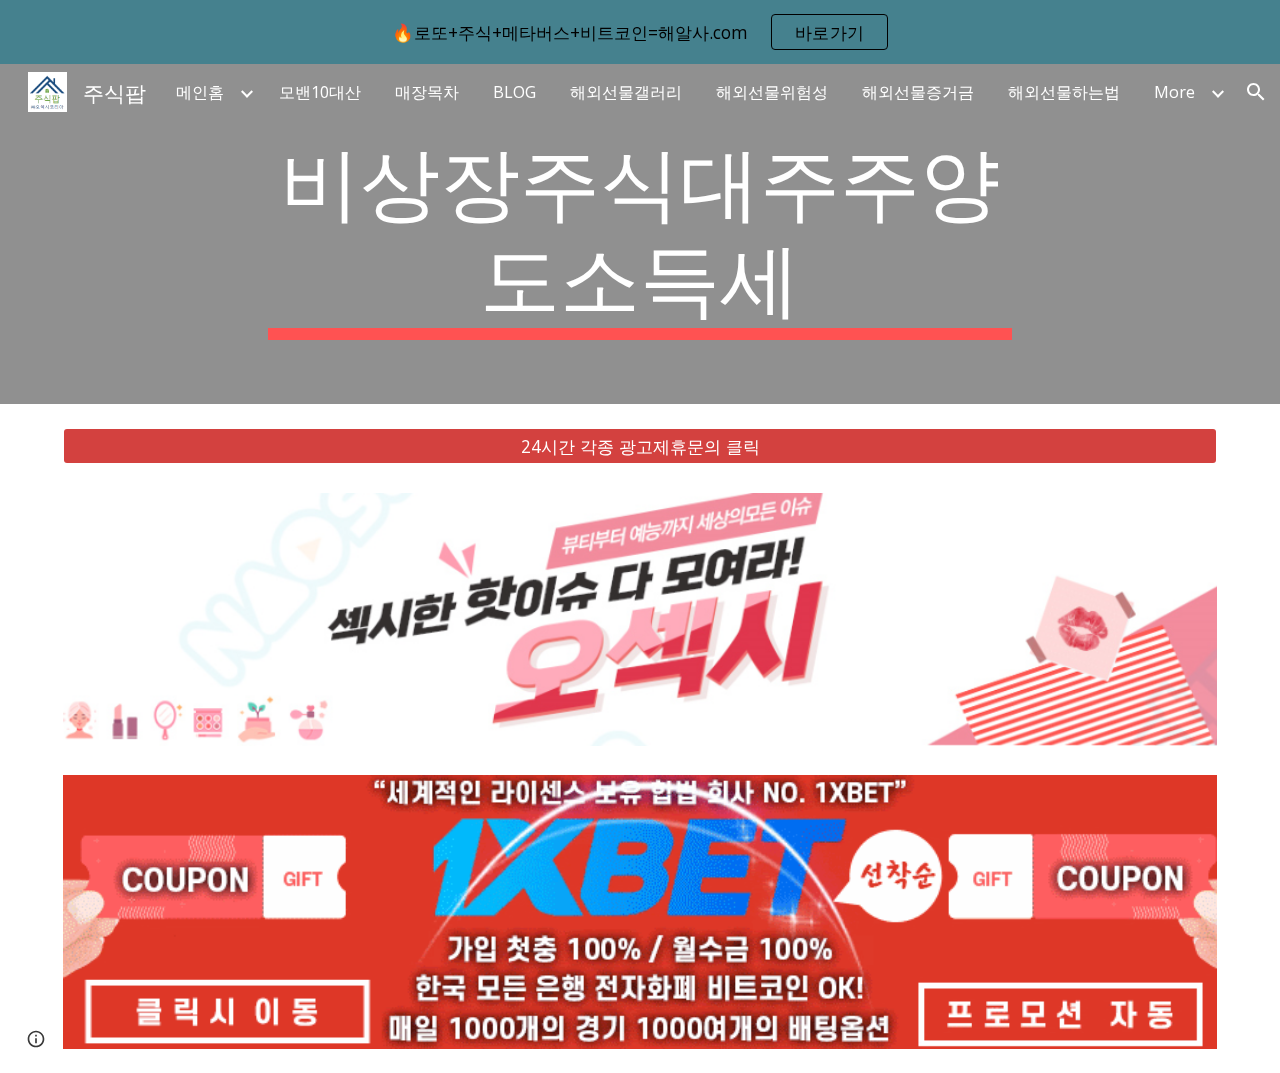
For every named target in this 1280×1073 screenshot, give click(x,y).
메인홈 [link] (200, 92)
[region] (640, 32)
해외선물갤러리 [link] (626, 92)
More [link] (1174, 92)
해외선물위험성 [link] (772, 92)
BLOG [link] (514, 92)
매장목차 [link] (427, 92)
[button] (1256, 92)
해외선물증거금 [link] (918, 92)
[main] (640, 234)
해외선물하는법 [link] (1064, 92)
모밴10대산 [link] (320, 92)
